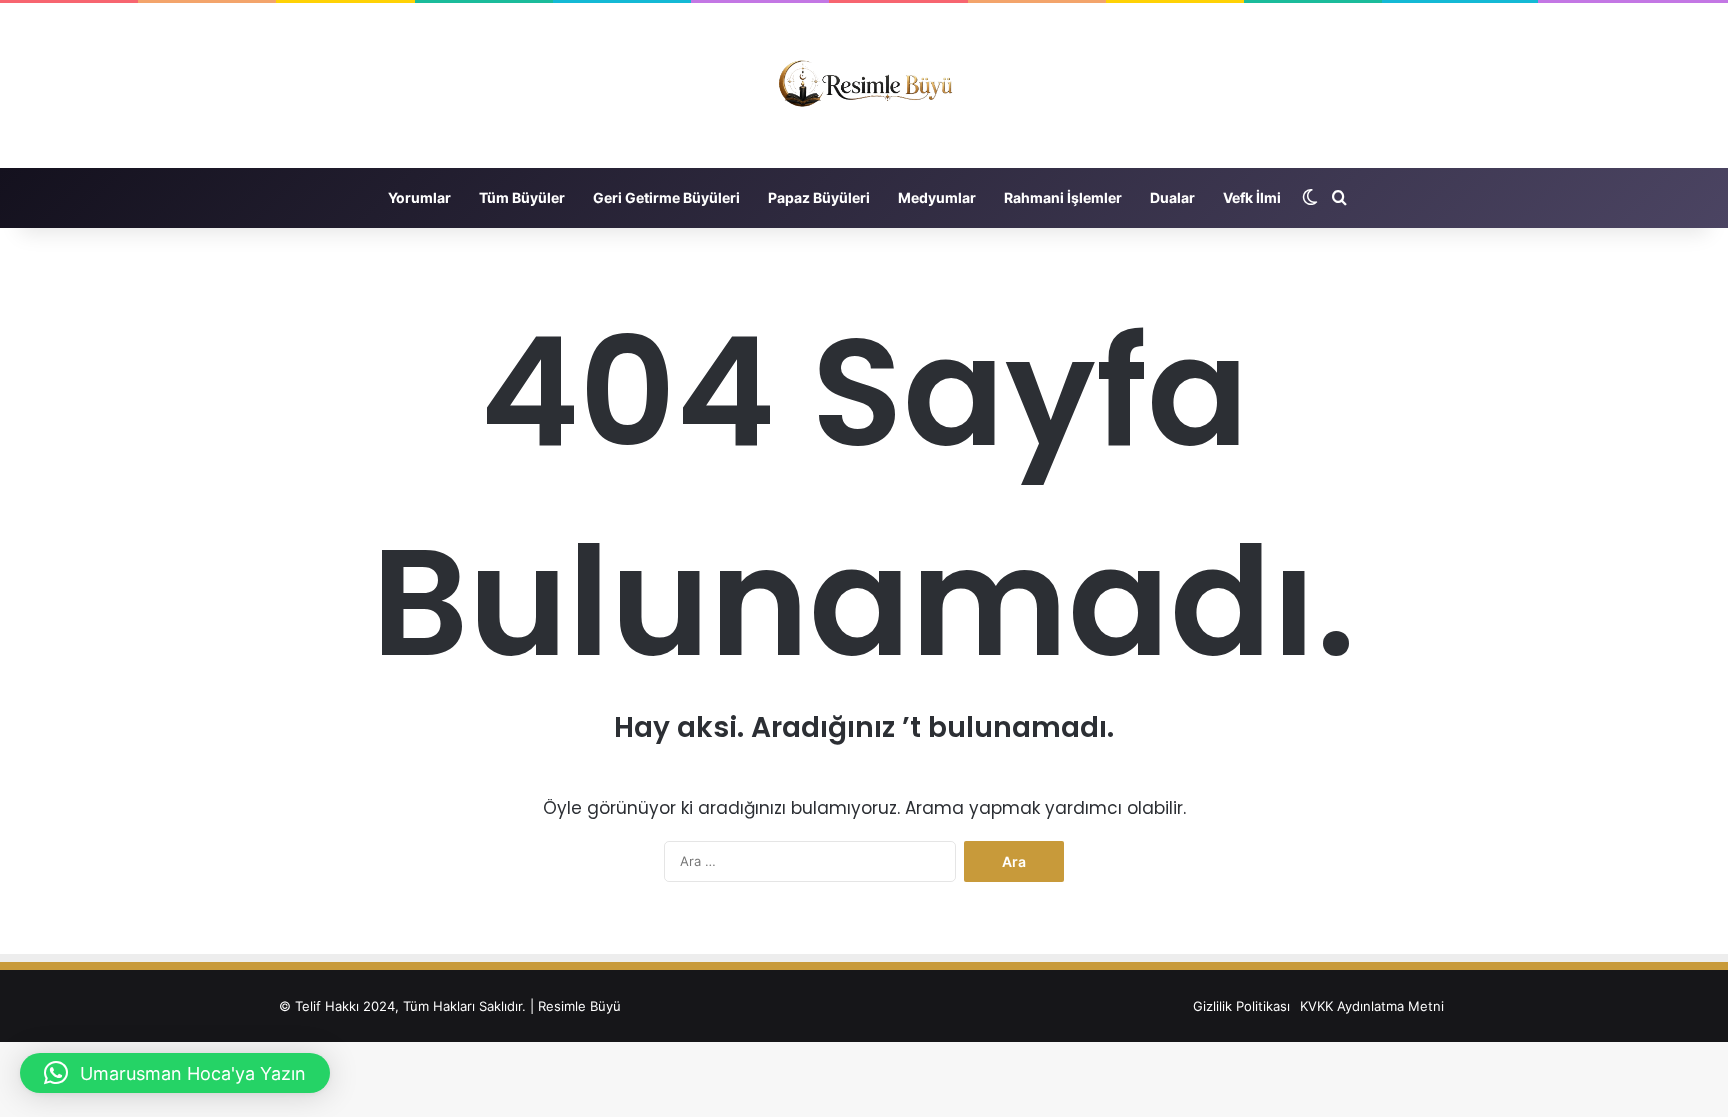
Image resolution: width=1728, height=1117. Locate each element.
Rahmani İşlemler (1063, 197)
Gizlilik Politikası (1241, 1006)
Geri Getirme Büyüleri (666, 197)
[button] (175, 1073)
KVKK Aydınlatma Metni (1372, 1006)
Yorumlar (419, 197)
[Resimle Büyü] (863, 85)
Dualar (1172, 197)
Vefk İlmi (1252, 197)
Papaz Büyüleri (819, 197)
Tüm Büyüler (522, 197)
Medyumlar (937, 197)
